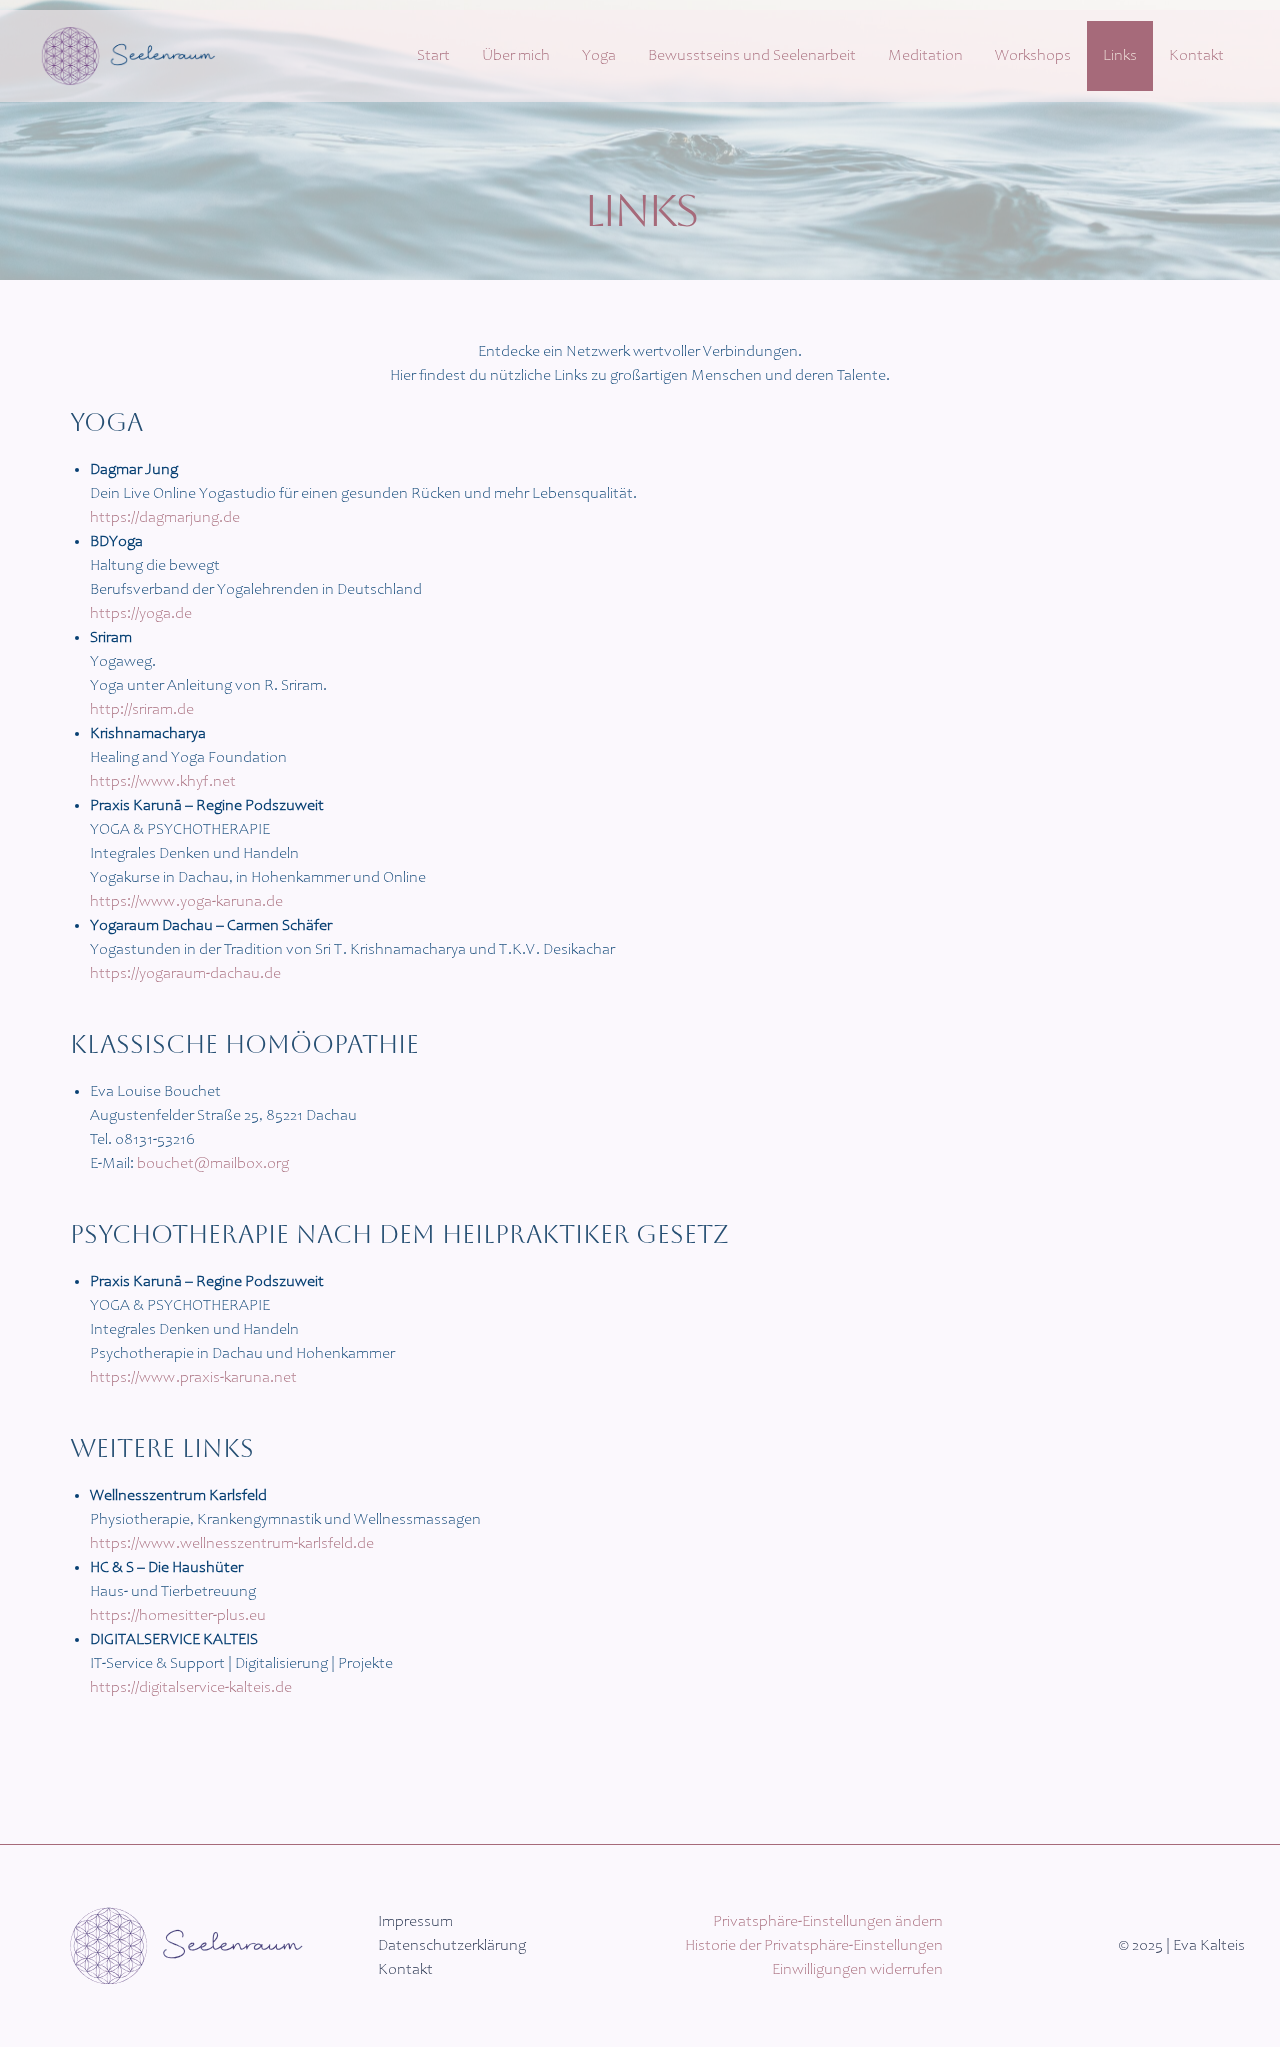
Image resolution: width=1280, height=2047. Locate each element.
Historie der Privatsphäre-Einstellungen (814, 1946)
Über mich (516, 56)
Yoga (599, 56)
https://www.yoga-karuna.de (186, 902)
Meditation (925, 56)
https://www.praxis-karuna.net (193, 1378)
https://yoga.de (141, 614)
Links (1120, 56)
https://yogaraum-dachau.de (185, 974)
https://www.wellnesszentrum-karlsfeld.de (232, 1544)
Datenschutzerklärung (452, 1946)
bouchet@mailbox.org (211, 1164)
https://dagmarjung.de (165, 518)
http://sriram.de (142, 710)
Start (433, 56)
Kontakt (1196, 56)
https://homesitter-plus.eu (178, 1616)
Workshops (1033, 56)
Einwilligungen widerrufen (857, 1970)
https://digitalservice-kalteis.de (191, 1688)
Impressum (415, 1922)
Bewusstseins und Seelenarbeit (752, 56)
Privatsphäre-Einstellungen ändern (828, 1922)
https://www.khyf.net (163, 782)
